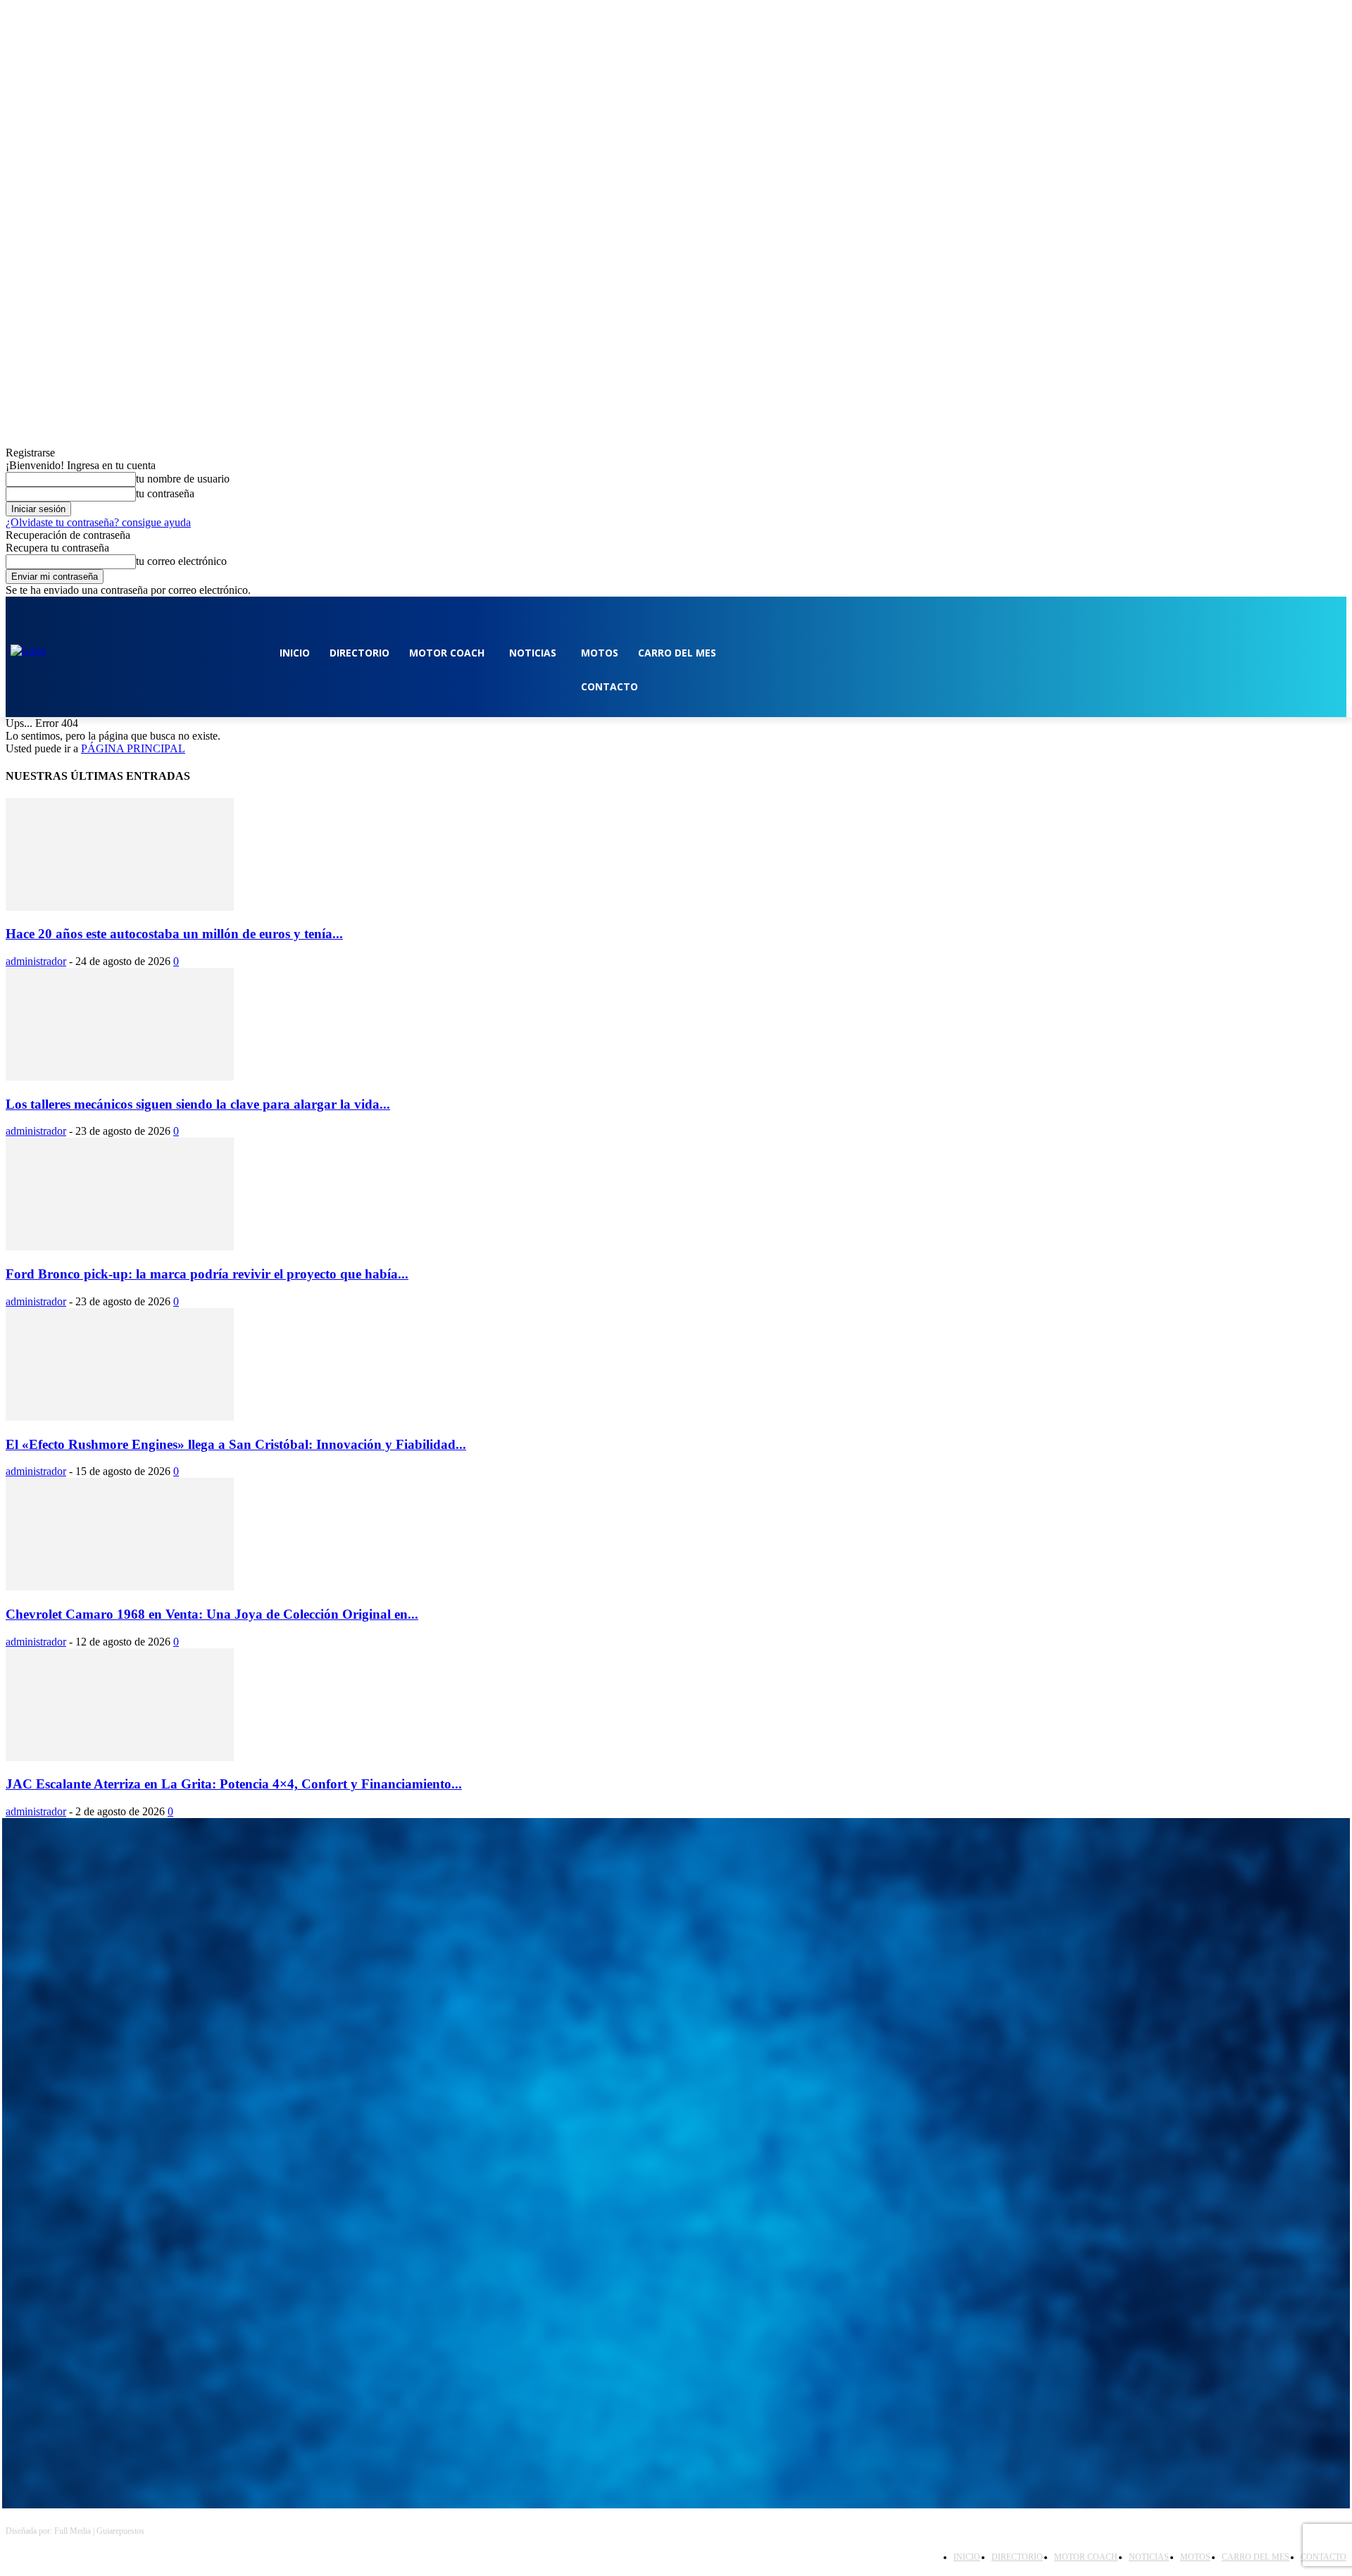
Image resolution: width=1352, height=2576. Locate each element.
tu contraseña (165, 493)
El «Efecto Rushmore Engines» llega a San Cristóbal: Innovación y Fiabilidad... (236, 1444)
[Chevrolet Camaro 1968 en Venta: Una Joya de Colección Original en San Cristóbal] (120, 1587)
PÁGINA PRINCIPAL (133, 748)
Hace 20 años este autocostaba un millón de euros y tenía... (174, 934)
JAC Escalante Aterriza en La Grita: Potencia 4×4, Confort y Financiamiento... (234, 1784)
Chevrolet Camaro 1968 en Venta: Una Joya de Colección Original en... (212, 1614)
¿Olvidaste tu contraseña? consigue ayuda (98, 522)
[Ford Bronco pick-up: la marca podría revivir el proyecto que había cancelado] (120, 1246)
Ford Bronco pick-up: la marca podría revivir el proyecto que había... (207, 1274)
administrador (36, 961)
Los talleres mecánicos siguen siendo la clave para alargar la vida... (198, 1104)
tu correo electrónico (181, 561)
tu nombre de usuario (183, 479)
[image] (676, 1990)
